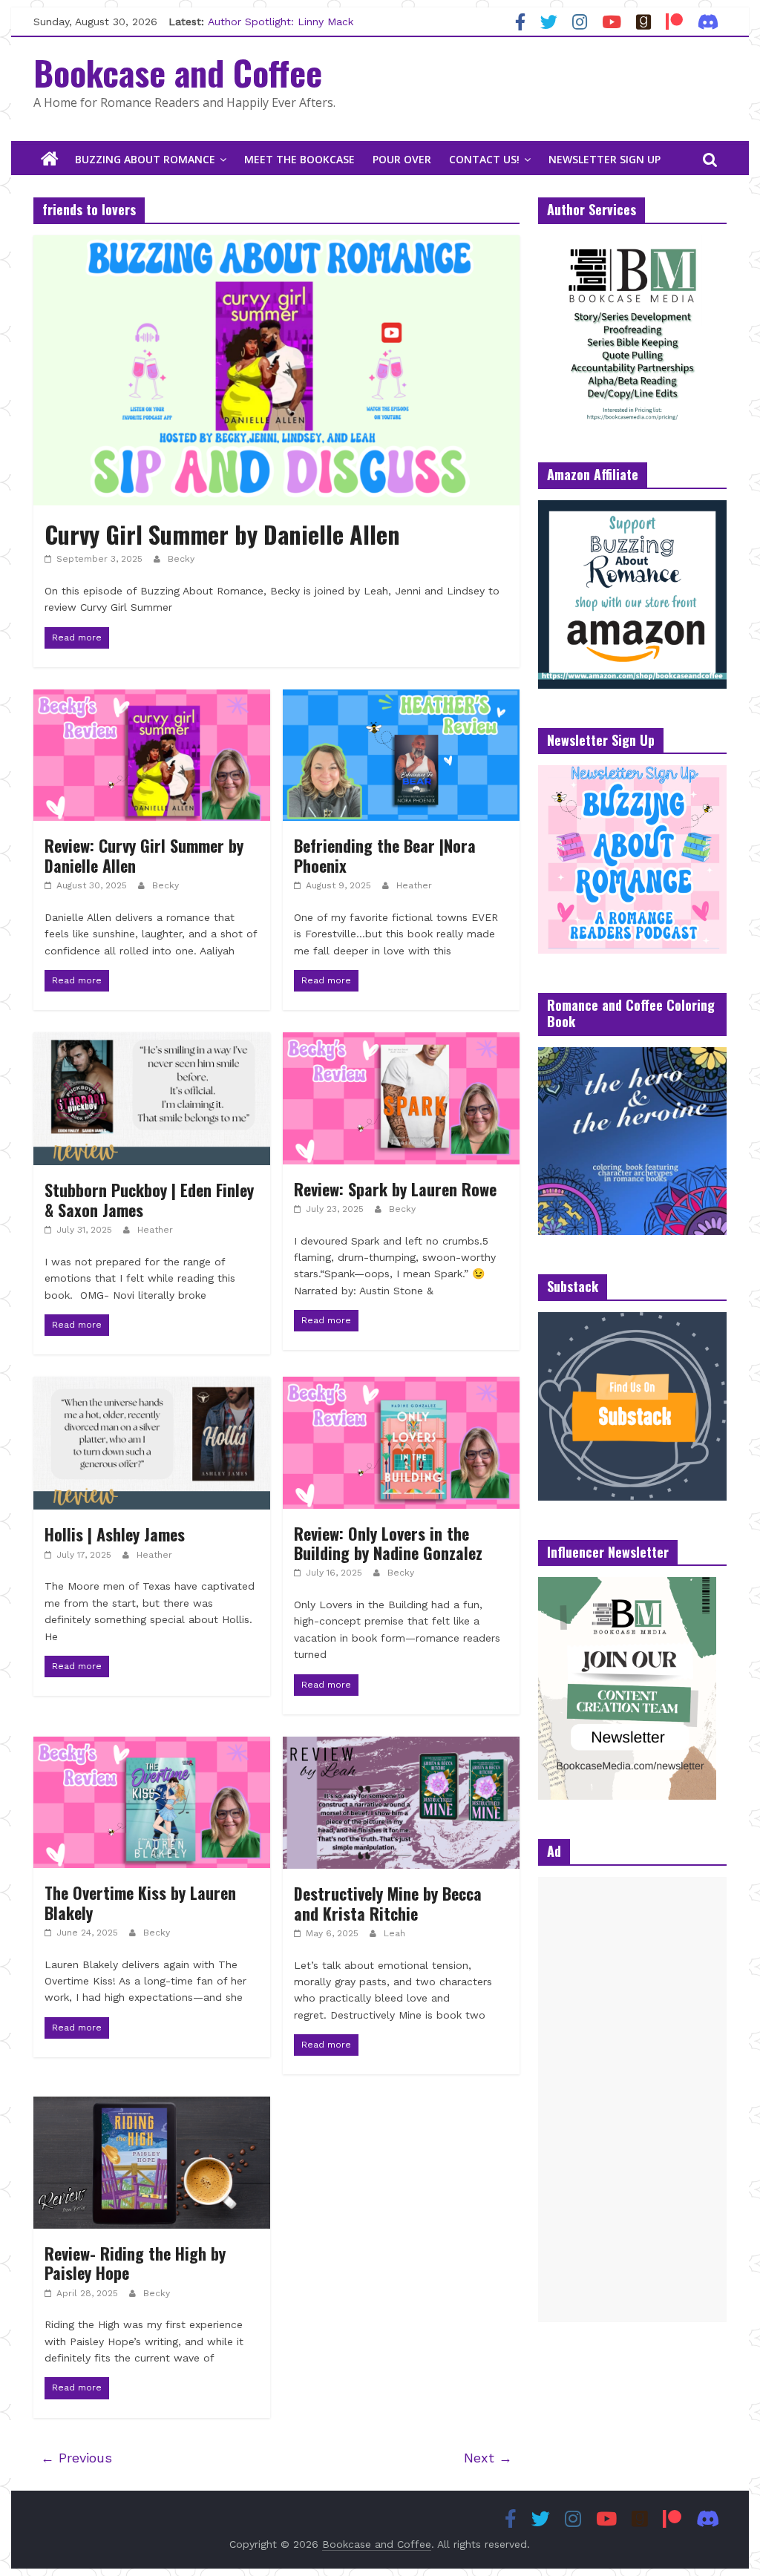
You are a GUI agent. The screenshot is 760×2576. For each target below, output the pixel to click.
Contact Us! (484, 159)
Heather (414, 885)
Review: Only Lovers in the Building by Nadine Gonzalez (390, 1543)
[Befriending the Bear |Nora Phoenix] (401, 699)
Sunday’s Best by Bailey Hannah (288, 22)
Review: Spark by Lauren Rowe (395, 1189)
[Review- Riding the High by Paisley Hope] (152, 2106)
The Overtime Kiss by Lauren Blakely (140, 1902)
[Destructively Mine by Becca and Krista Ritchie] (401, 1746)
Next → (488, 2458)
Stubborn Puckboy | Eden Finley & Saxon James (149, 1199)
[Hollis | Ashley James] (152, 1386)
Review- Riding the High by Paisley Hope (135, 2263)
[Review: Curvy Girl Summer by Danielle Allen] (152, 699)
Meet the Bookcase (299, 159)
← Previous (76, 2458)
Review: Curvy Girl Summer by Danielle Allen (144, 855)
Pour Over (402, 159)
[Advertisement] (632, 2100)
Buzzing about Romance (145, 159)
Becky (181, 559)
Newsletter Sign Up (605, 159)
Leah (394, 1933)
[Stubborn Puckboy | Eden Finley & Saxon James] (152, 1042)
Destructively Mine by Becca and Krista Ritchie (388, 1903)
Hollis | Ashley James (115, 1534)
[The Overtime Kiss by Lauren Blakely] (152, 1746)
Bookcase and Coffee (178, 72)
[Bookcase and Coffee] (50, 160)
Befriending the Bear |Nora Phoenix (385, 855)
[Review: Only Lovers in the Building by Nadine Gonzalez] (401, 1386)
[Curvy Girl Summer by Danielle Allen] (276, 245)
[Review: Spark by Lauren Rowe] (401, 1042)
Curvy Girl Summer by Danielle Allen (222, 534)
